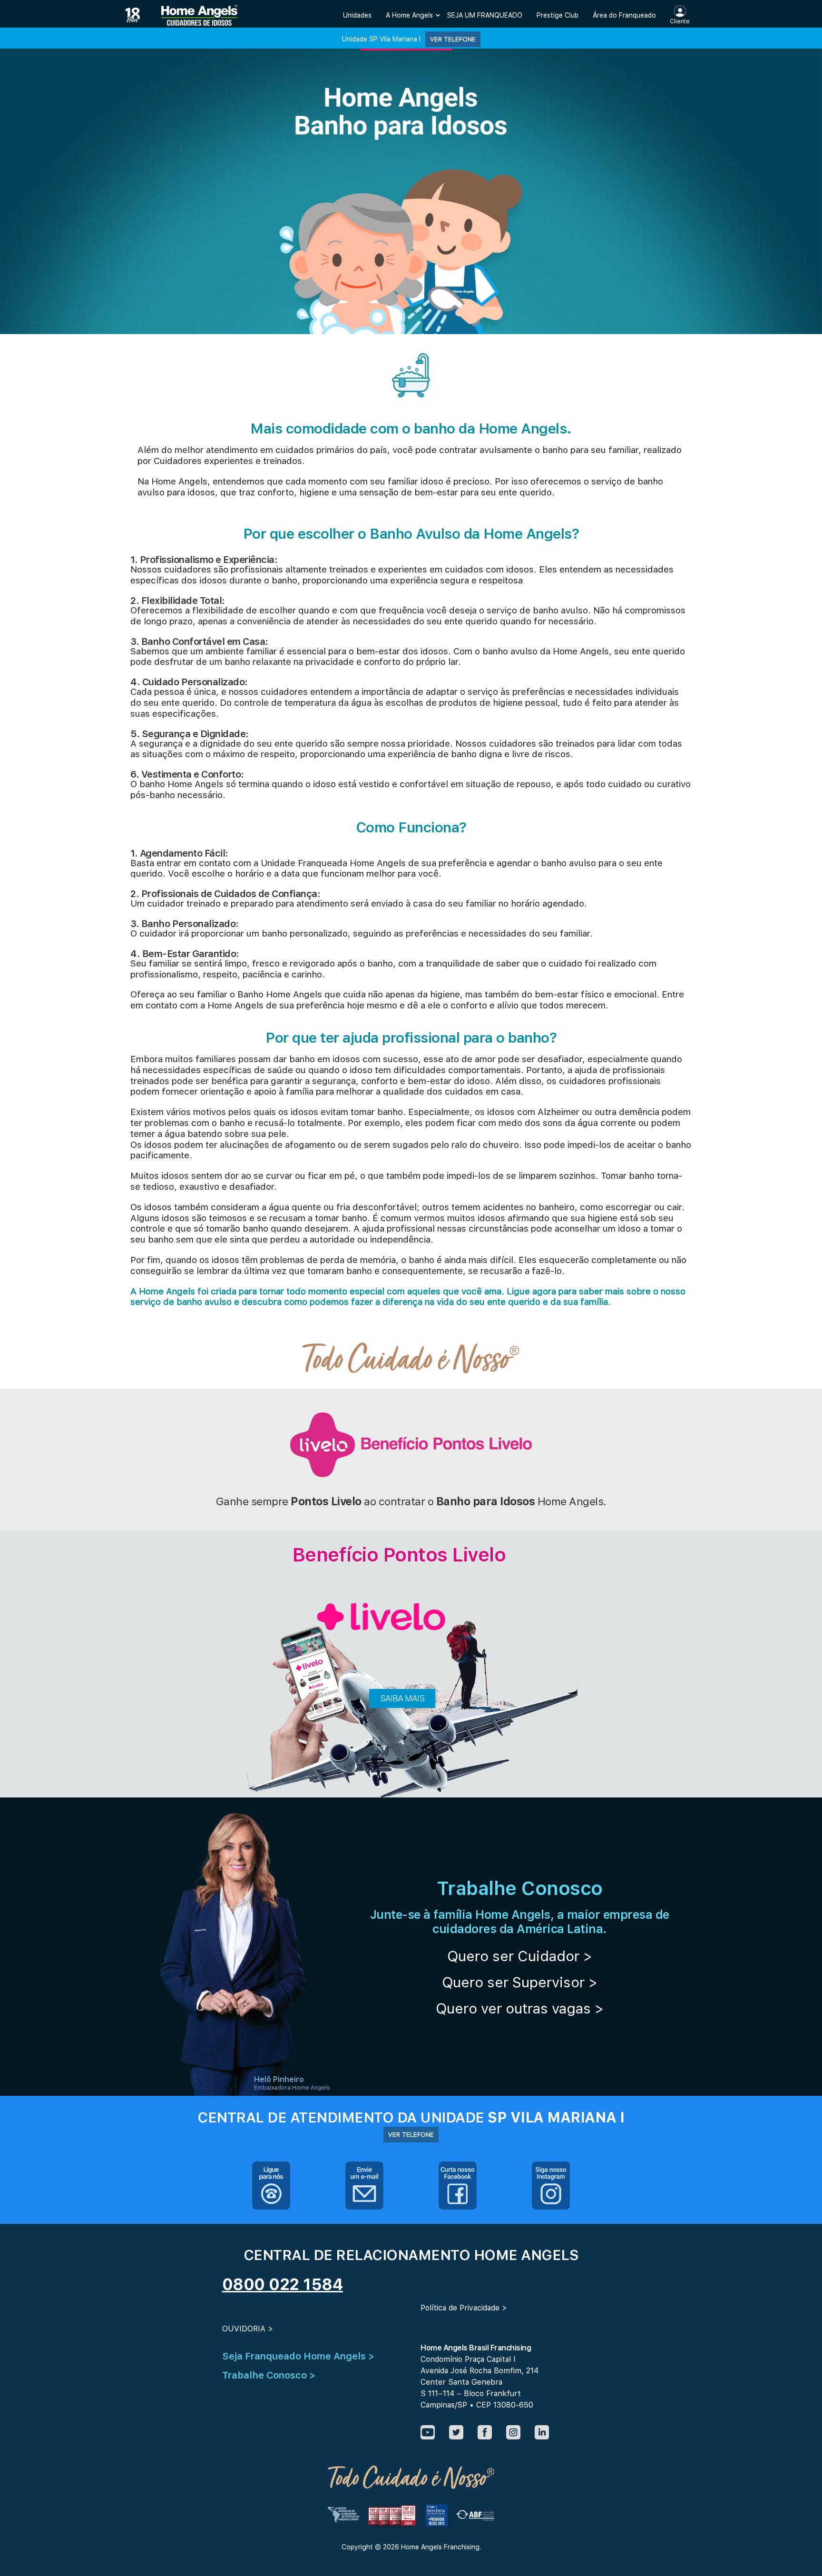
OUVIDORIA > (248, 2329)
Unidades (357, 15)
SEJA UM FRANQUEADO (485, 15)
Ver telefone (453, 39)
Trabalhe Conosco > (269, 2375)
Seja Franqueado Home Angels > (298, 2356)
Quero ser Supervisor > (520, 1982)
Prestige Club (558, 15)
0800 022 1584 (283, 2284)
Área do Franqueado (624, 15)
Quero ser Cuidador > (520, 1956)
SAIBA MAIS (402, 1698)
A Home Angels (409, 15)
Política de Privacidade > (464, 2308)
